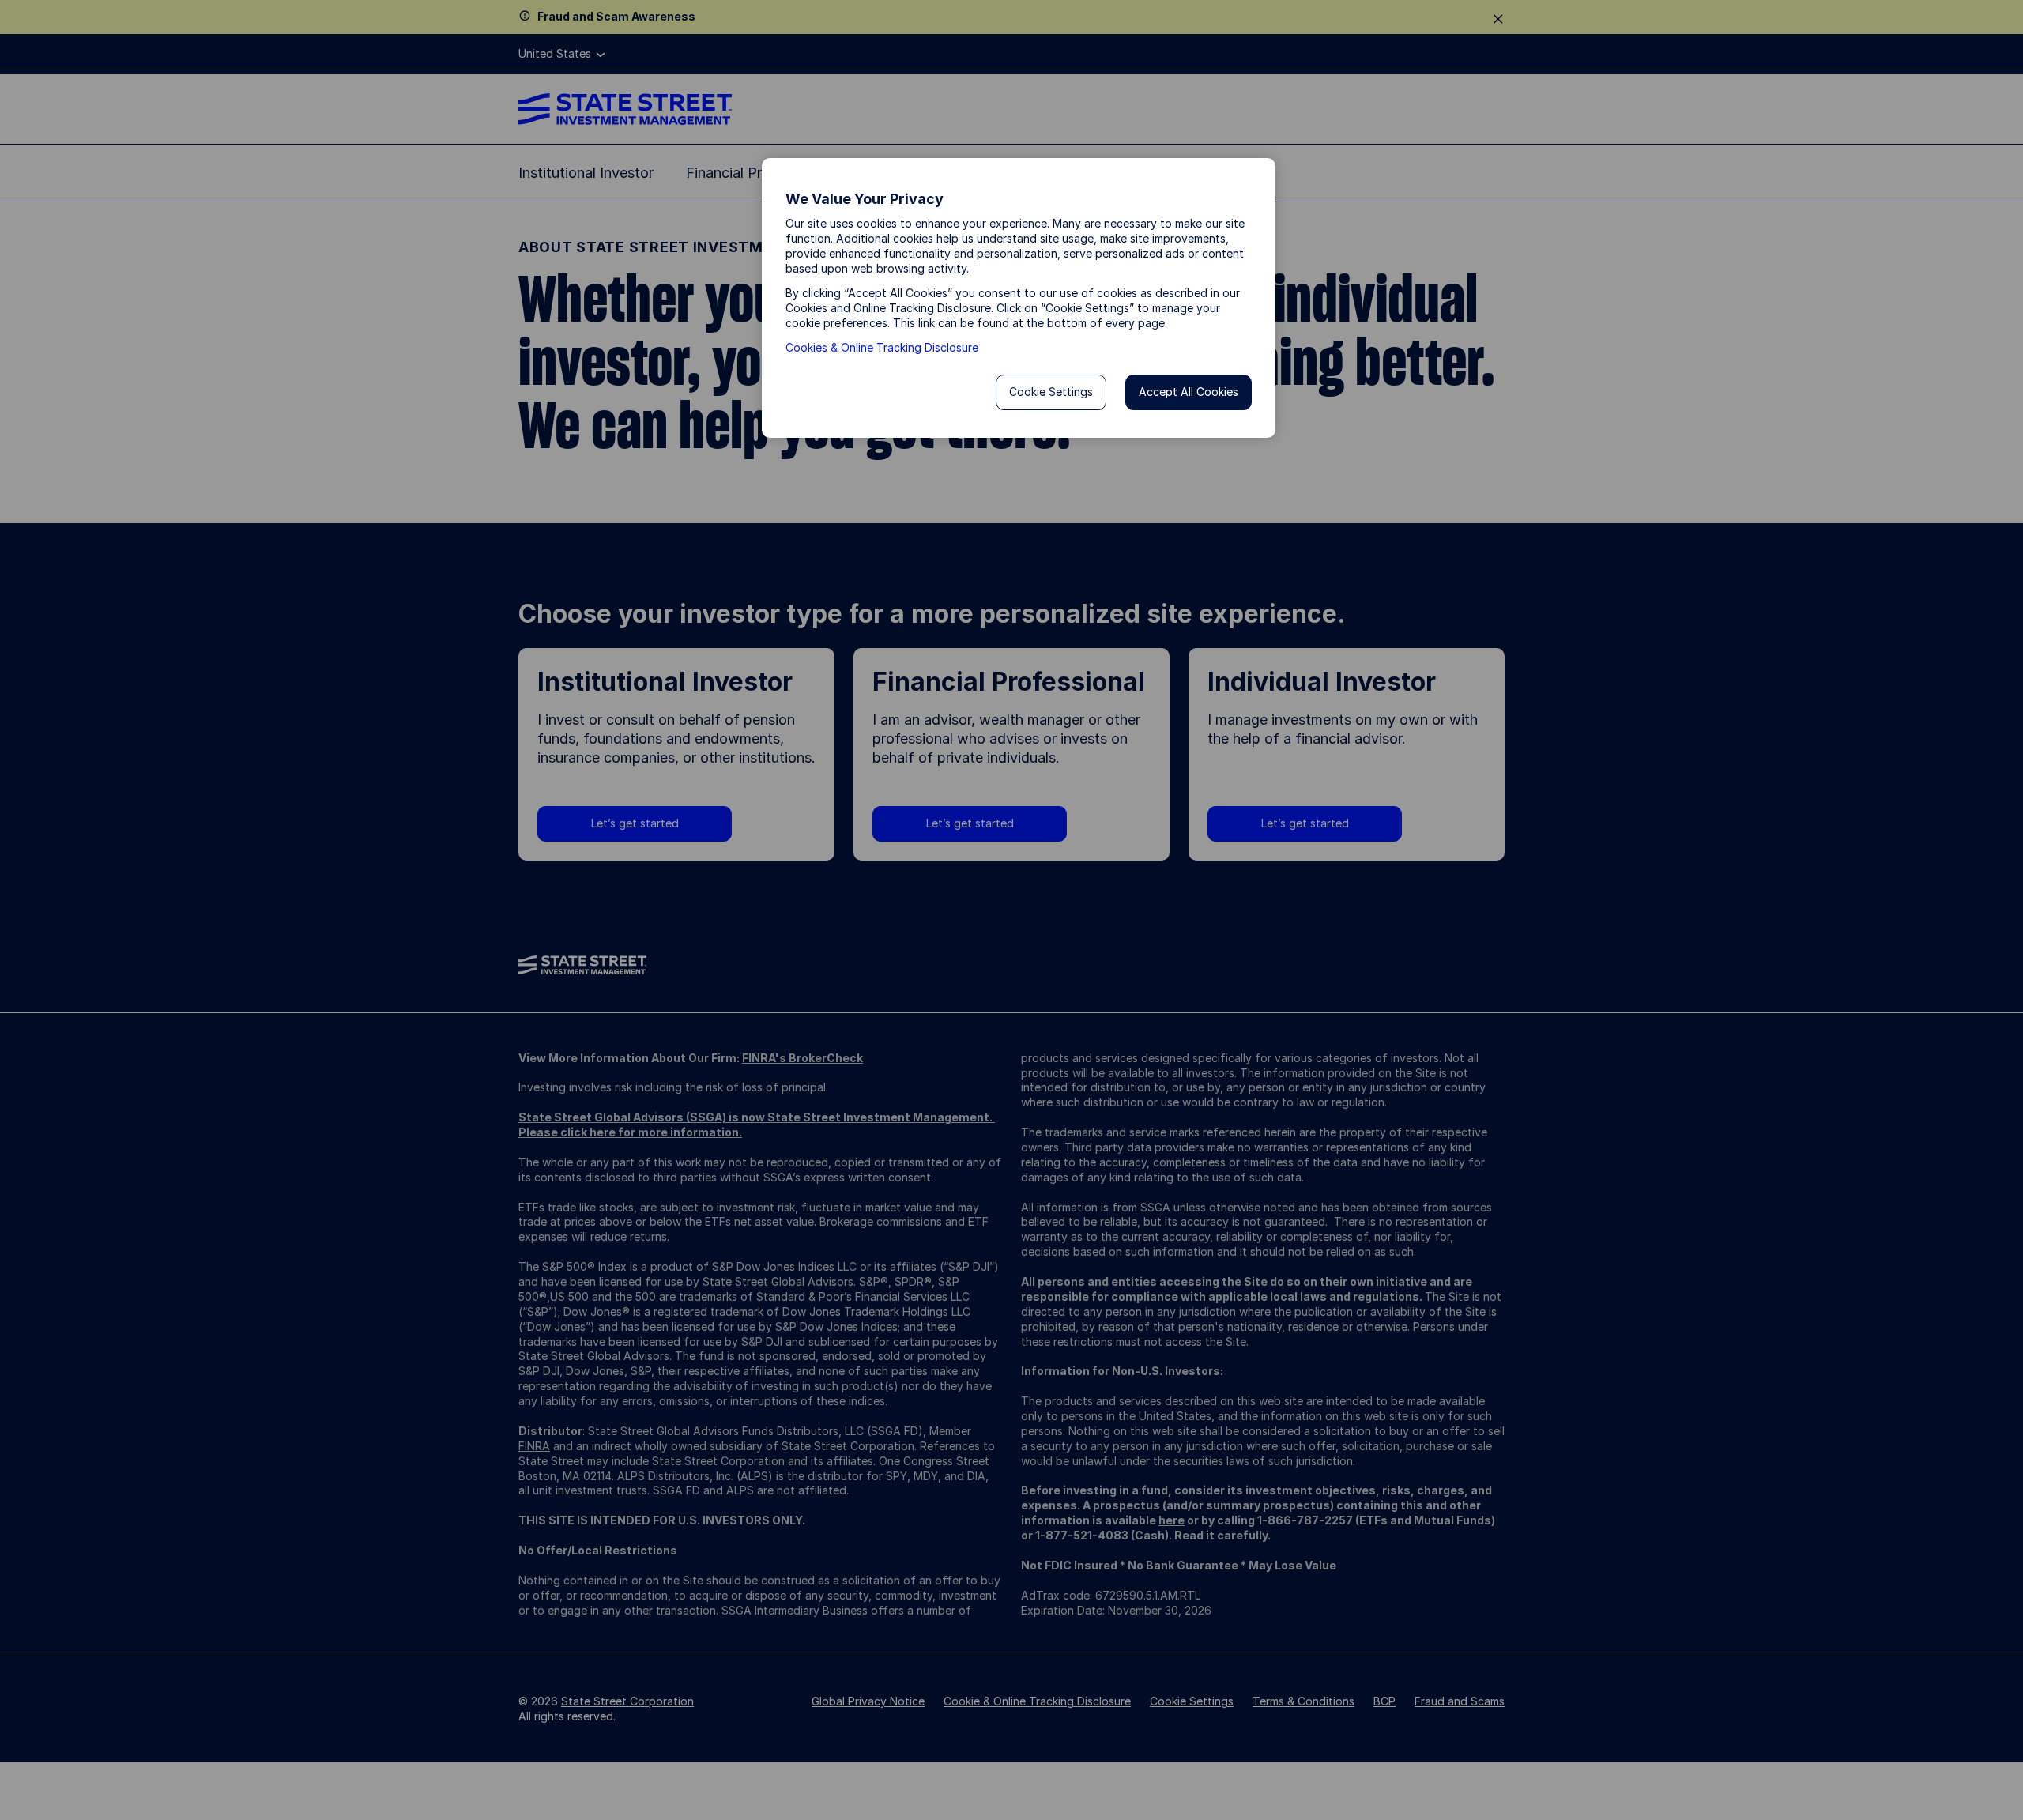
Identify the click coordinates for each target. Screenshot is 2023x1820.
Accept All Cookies (1189, 392)
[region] (1019, 298)
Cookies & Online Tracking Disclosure (882, 347)
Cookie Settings (1051, 392)
